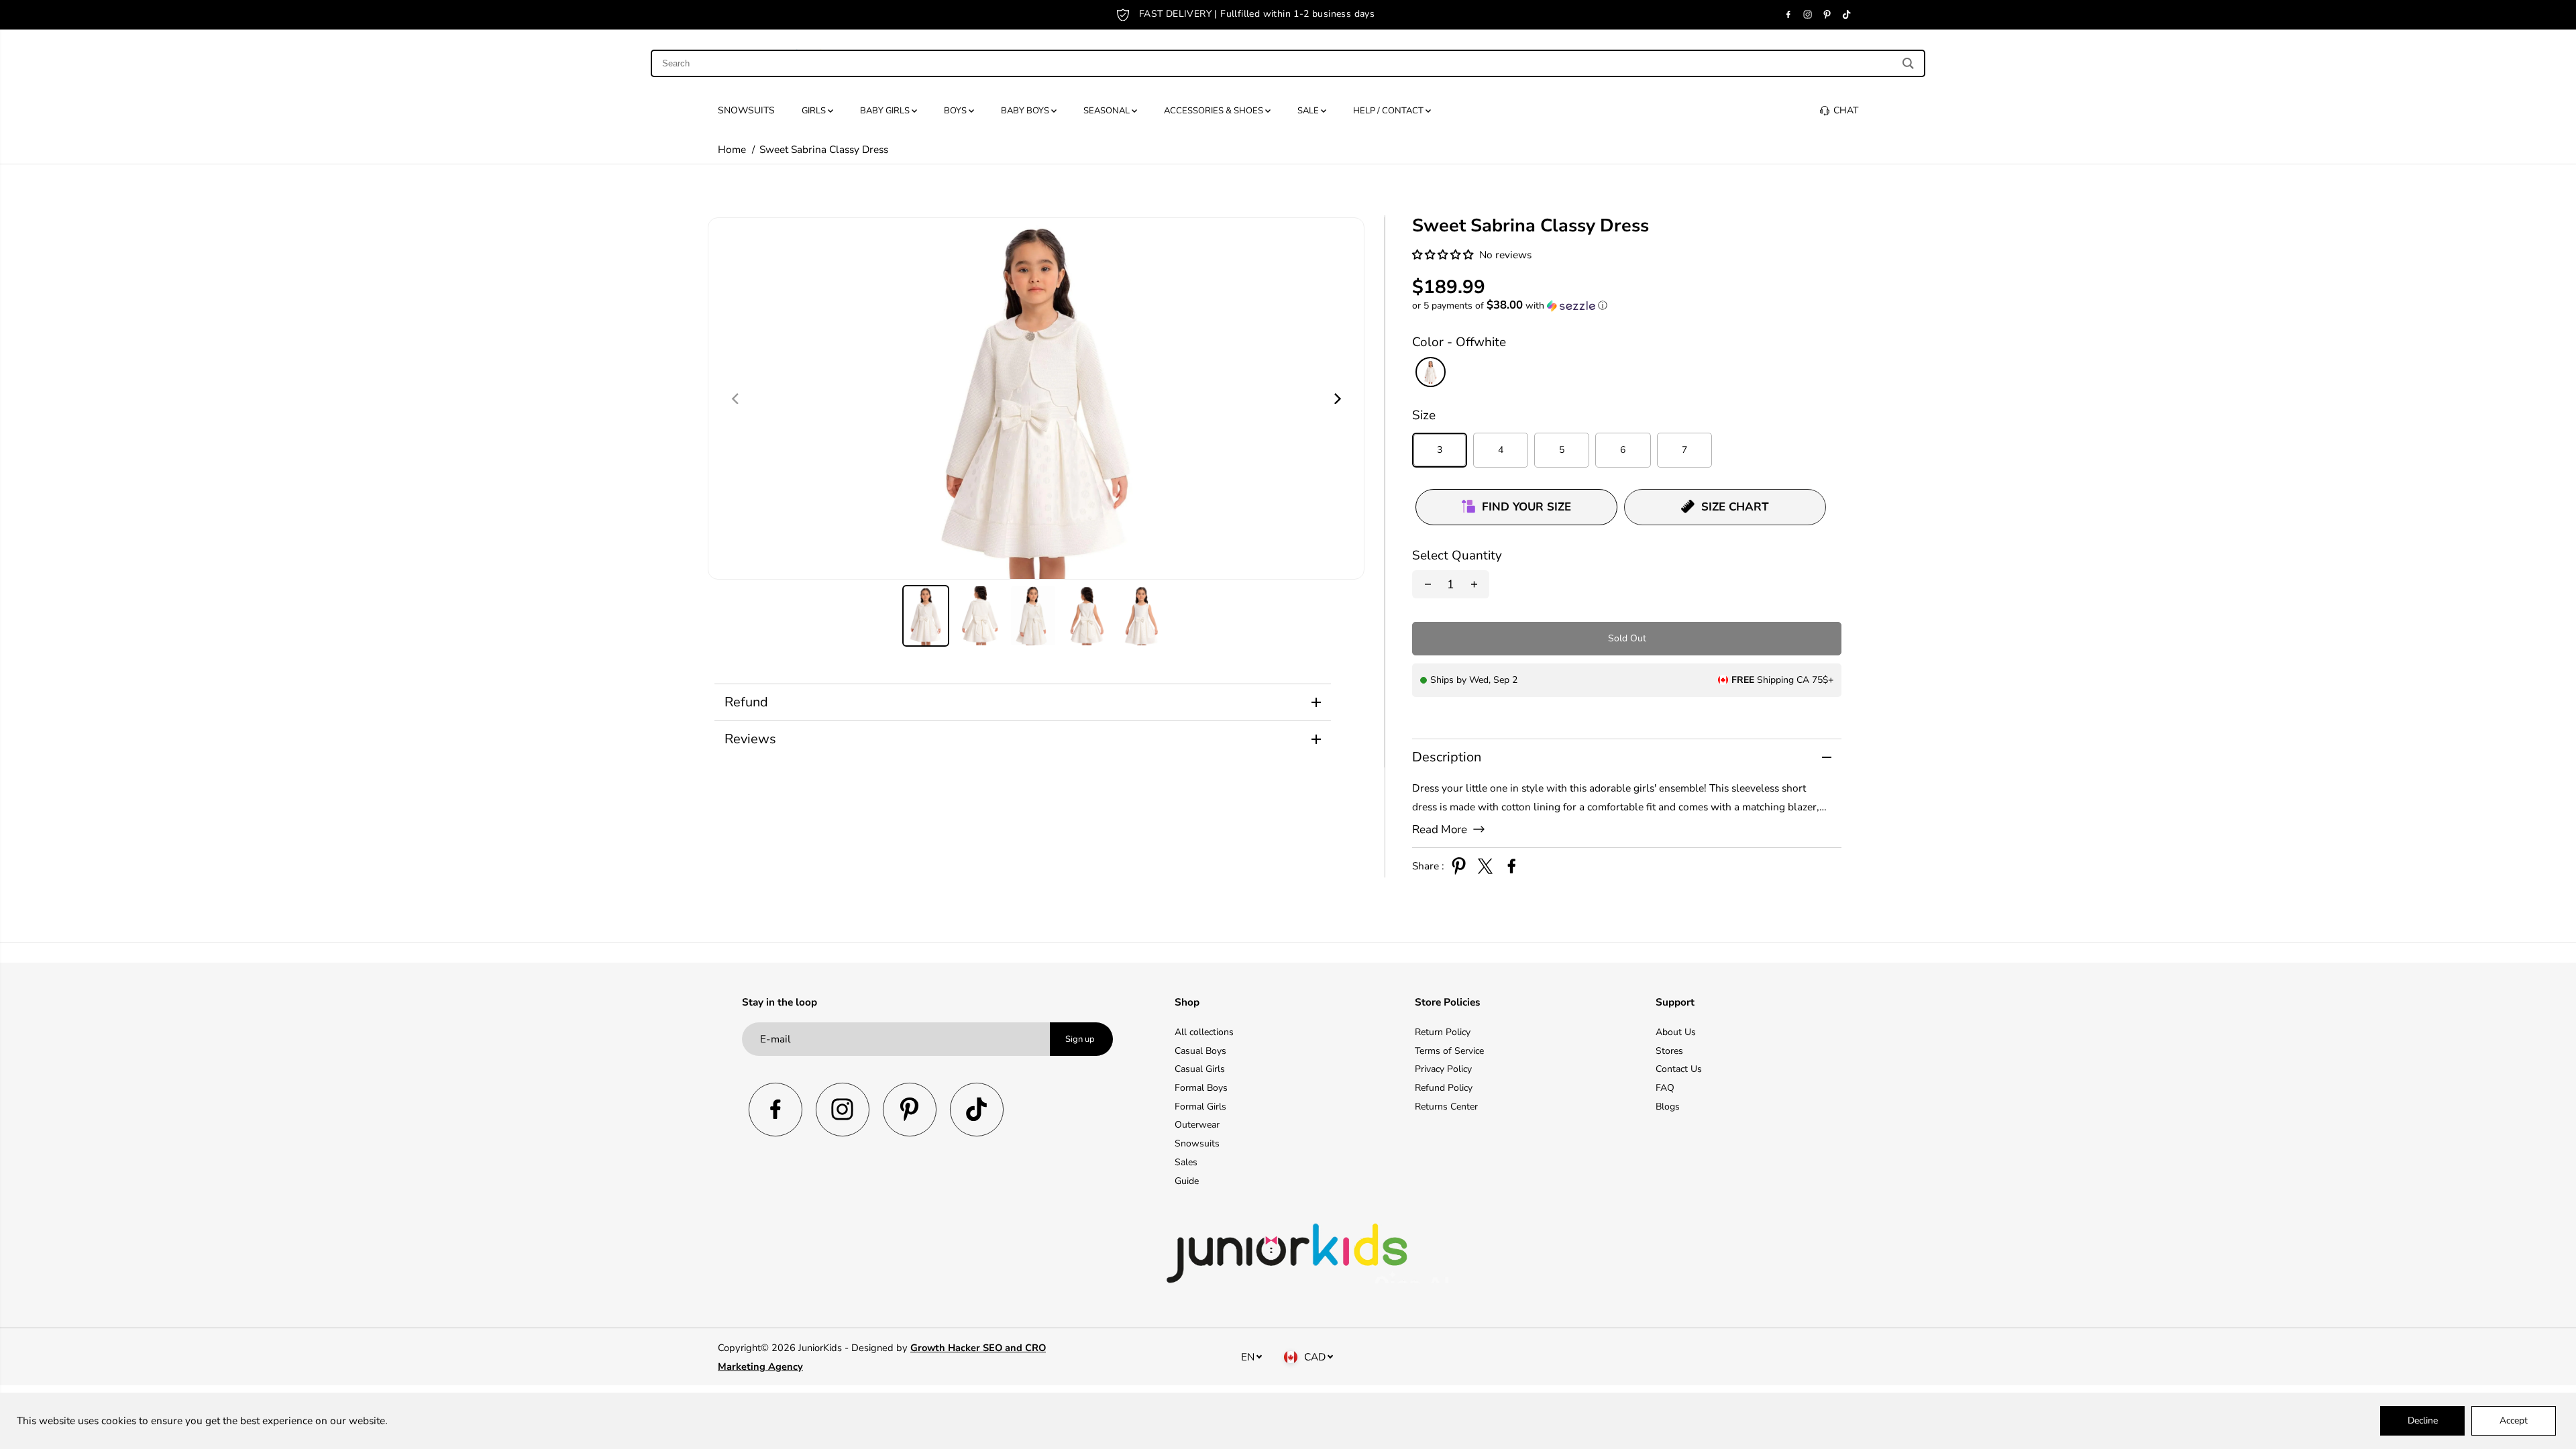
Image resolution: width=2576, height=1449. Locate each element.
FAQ (1665, 1088)
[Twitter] (1485, 866)
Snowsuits (746, 110)
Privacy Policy (1443, 1069)
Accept (2514, 1420)
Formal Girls (1200, 1107)
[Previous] (736, 398)
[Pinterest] (1827, 15)
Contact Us (1679, 1069)
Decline (2423, 1420)
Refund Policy (1444, 1088)
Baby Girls (886, 111)
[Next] (1336, 398)
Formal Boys (1201, 1088)
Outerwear (1197, 1125)
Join (1429, 14)
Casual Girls (1200, 1069)
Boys (956, 111)
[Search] (1908, 63)
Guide (1187, 1181)
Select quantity (1457, 555)
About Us (1676, 1032)
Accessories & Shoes (1215, 111)
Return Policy (1443, 1032)
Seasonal (1108, 111)
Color (1459, 342)
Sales (1186, 1162)
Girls (815, 111)
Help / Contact (1389, 111)
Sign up (1080, 1039)
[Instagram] (1808, 15)
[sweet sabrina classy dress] (1036, 398)
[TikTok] (1847, 15)
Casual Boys (1200, 1051)
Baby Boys (1026, 111)
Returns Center (1446, 1107)
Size (1424, 415)
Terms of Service (1449, 1051)
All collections (1204, 1032)
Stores (1669, 1051)
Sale (1309, 111)
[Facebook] (1788, 15)
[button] (1444, 255)
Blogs (1668, 1107)
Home (732, 149)
